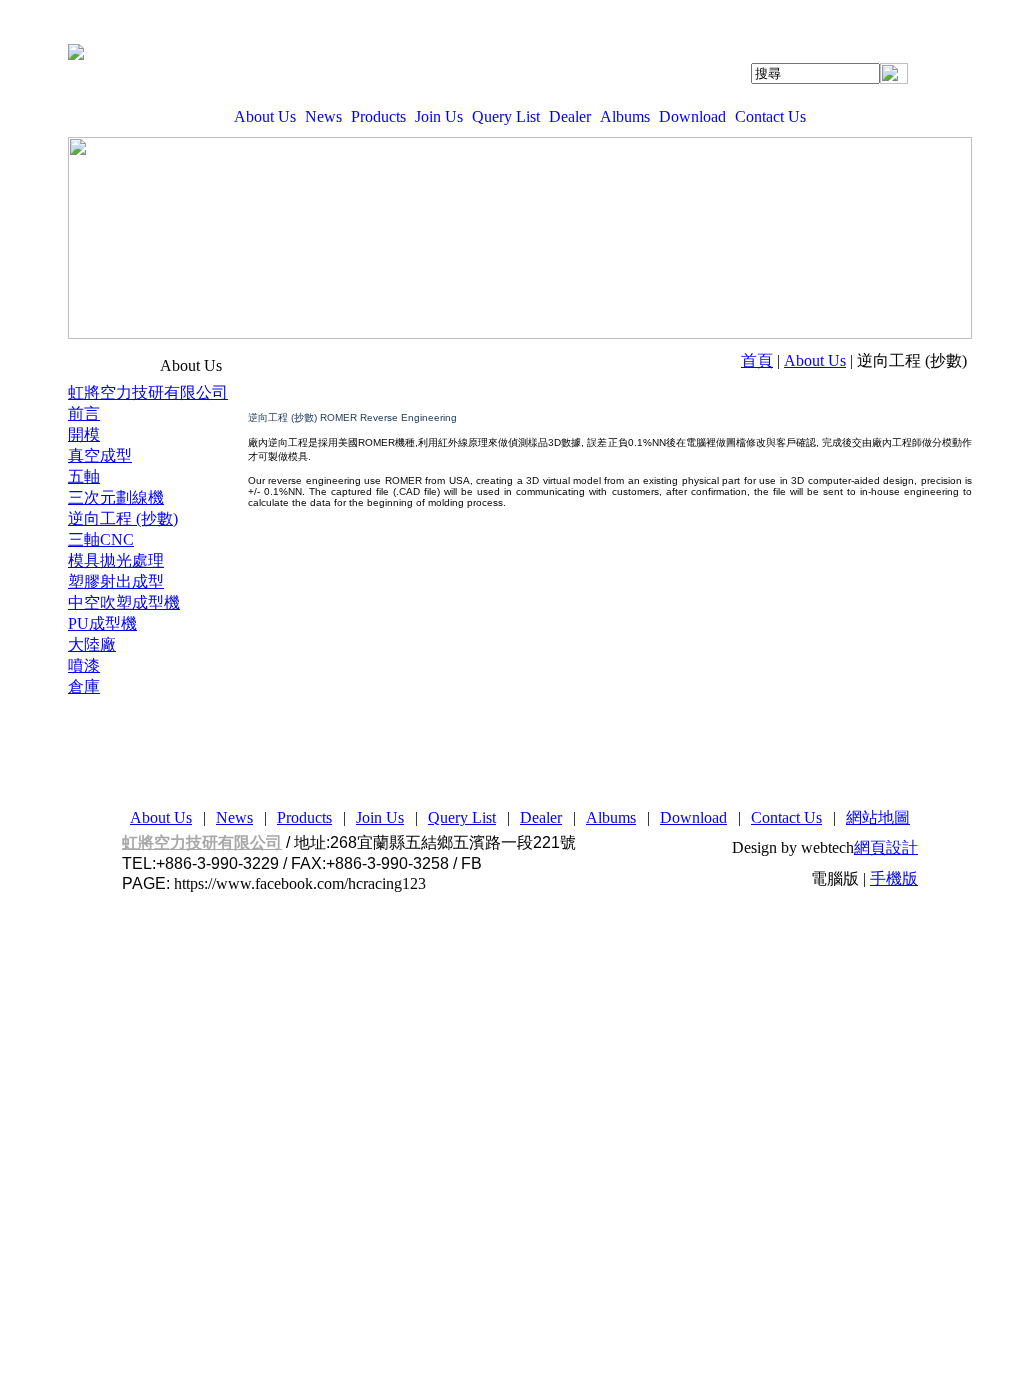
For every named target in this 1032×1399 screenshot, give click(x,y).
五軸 (84, 476)
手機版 (894, 878)
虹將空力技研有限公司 (148, 392)
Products (378, 116)
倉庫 (84, 686)
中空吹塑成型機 (124, 602)
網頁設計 (886, 847)
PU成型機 (102, 623)
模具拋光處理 (116, 560)
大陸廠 (92, 644)
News (323, 116)
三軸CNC (101, 539)
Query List (506, 116)
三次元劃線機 (116, 497)
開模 (84, 434)
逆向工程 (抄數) (123, 518)
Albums (625, 116)
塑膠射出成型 (116, 581)
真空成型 (100, 455)
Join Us (439, 116)
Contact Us (770, 116)
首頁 (757, 360)
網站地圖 (878, 817)
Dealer (570, 116)
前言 (84, 413)
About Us (265, 116)
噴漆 (84, 665)
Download (692, 116)
